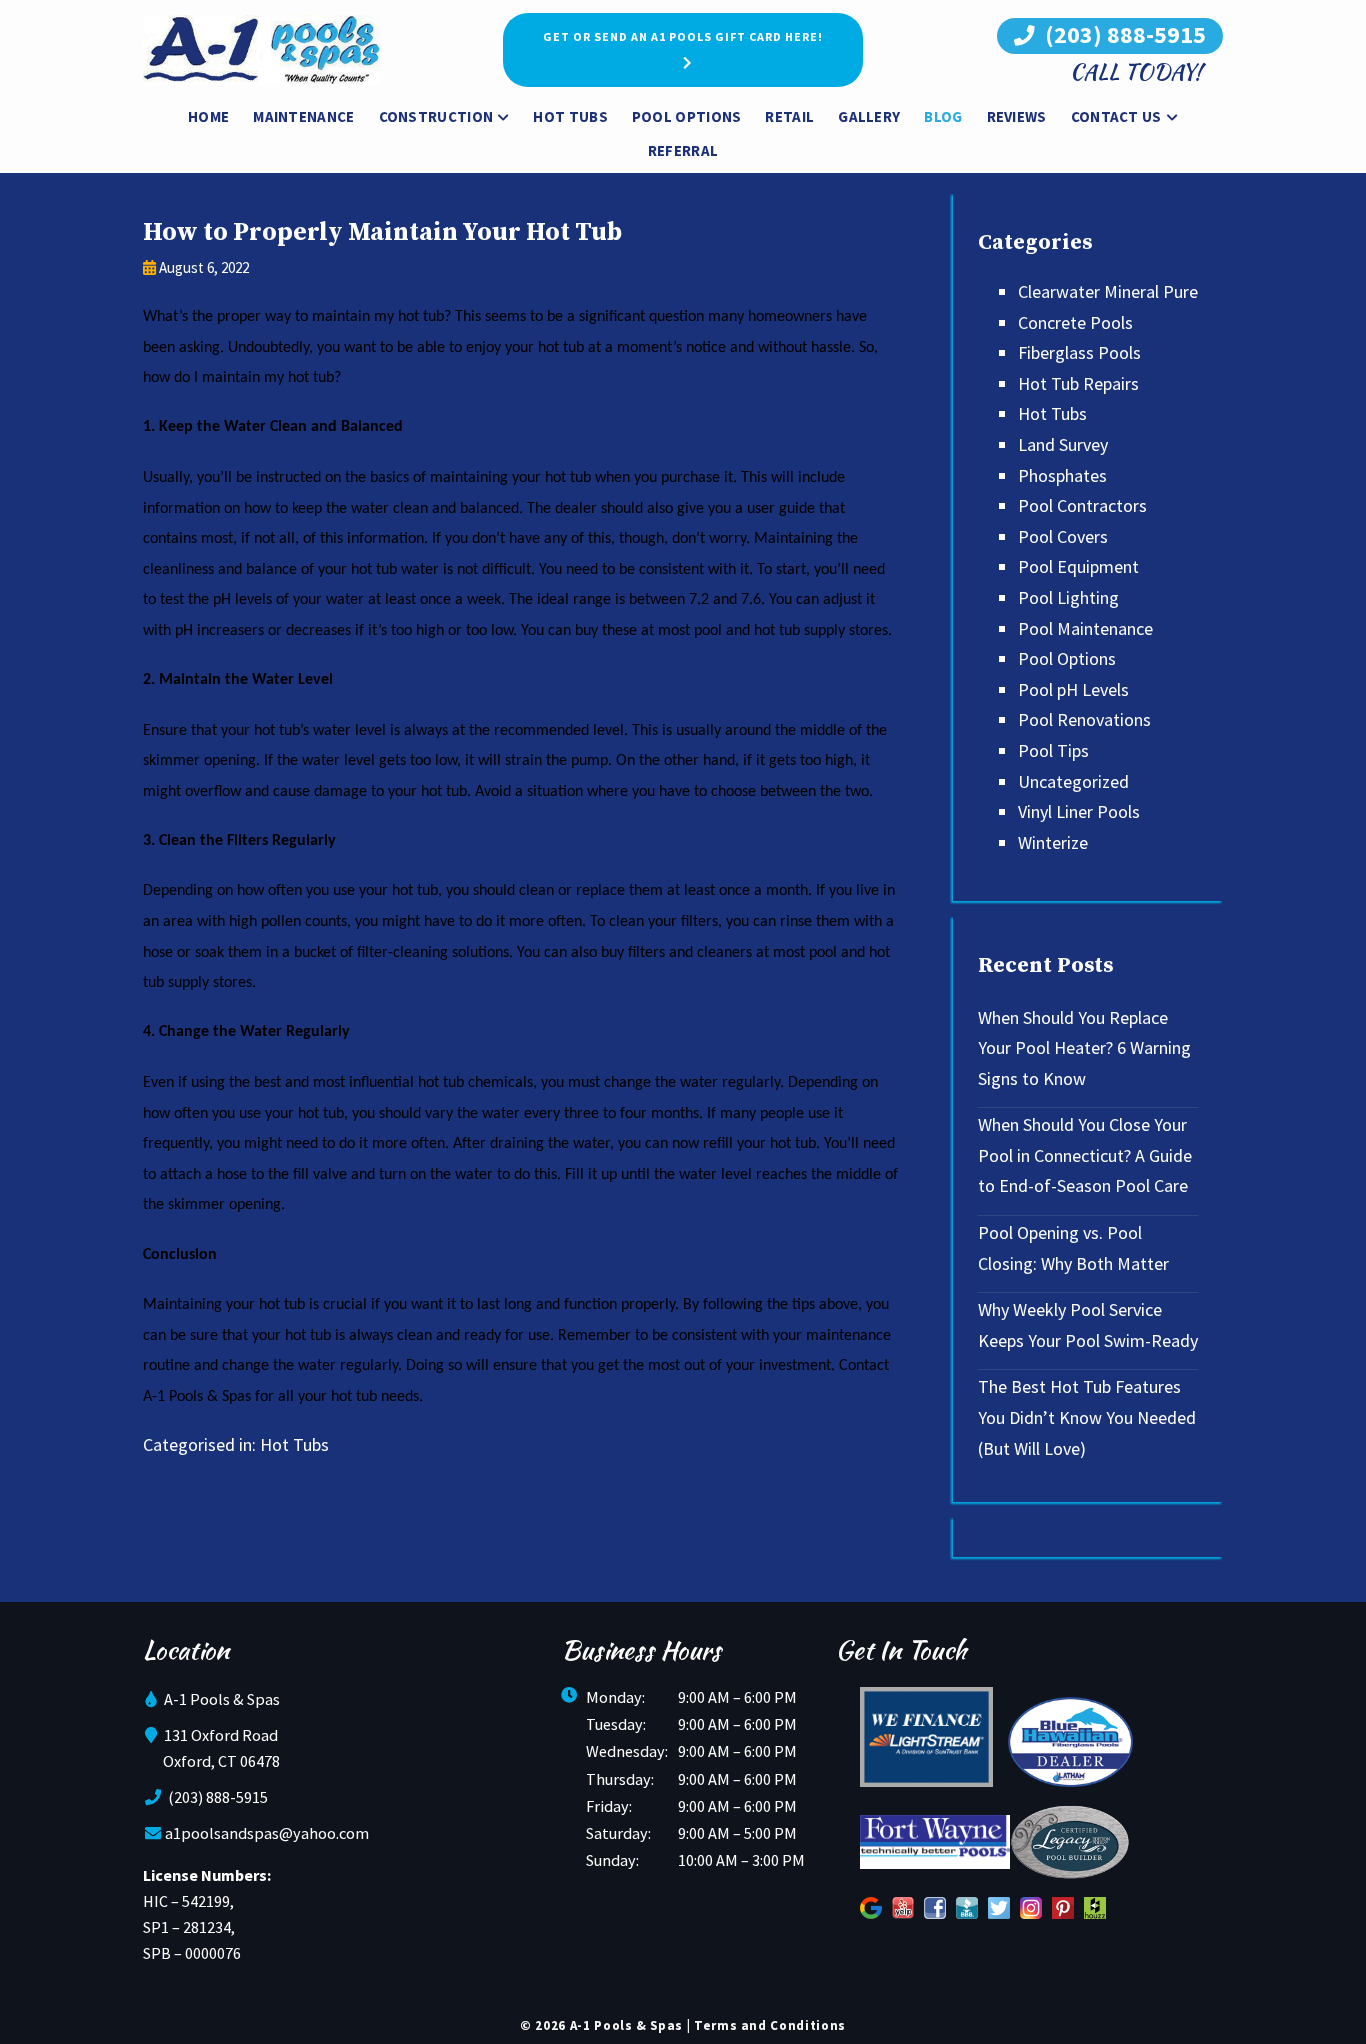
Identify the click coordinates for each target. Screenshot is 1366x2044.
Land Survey (1063, 444)
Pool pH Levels (1073, 689)
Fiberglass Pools (1079, 352)
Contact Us (1116, 116)
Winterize (1053, 842)
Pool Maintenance (1085, 628)
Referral (683, 150)
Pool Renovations (1084, 719)
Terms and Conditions (770, 2025)
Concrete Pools (1075, 322)
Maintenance (303, 116)
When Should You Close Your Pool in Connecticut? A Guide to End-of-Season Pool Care (1085, 1155)
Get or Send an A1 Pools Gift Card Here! (683, 36)
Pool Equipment (1078, 566)
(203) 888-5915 (1123, 34)
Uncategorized (1073, 781)
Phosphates (1062, 475)
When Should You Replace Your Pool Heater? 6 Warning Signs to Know (1084, 1048)
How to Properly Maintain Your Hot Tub (382, 232)
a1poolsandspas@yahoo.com (267, 1833)
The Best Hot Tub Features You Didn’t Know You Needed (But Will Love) (1087, 1417)
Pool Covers (1063, 536)
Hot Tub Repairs (1078, 383)
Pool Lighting (1068, 597)
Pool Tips (1053, 750)
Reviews (1017, 116)
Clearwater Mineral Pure (1108, 291)
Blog (943, 116)
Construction (436, 116)
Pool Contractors (1082, 505)
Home (208, 116)
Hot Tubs (570, 116)
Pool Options (687, 116)
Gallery (869, 116)
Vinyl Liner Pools (1079, 811)
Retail (789, 116)
